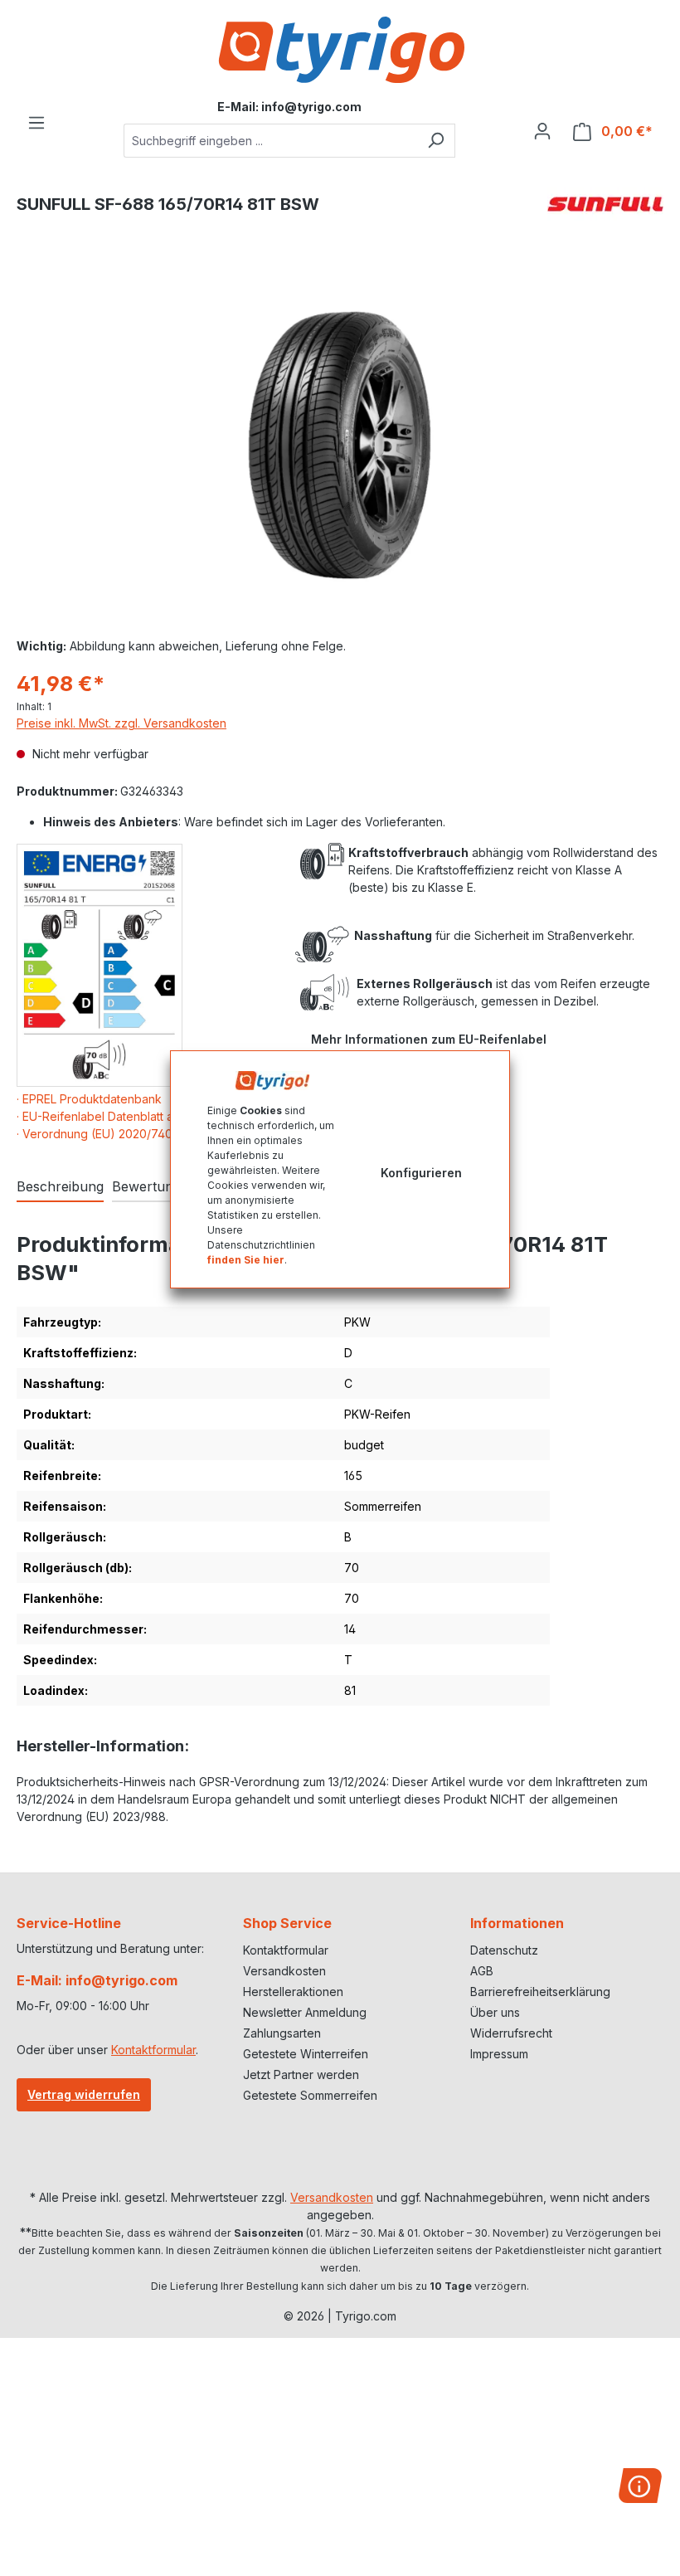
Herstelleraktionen (293, 1992)
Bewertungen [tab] (154, 1186)
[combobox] (270, 141)
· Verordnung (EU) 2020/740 (95, 1134)
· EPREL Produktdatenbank (89, 1099)
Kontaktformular (153, 2050)
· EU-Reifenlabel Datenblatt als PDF (112, 1116)
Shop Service (287, 1923)
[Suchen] (436, 141)
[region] (340, 446)
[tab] (60, 1187)
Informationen (517, 1923)
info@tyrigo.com (311, 107)
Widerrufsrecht (511, 2033)
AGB (482, 1971)
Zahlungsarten (282, 2033)
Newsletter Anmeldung (305, 2012)
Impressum (499, 2054)
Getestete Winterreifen (306, 2054)
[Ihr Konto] (542, 131)
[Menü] (36, 123)
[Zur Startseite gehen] (340, 50)
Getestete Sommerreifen (310, 2095)
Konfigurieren (421, 1173)
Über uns (495, 2012)
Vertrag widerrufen (84, 2094)
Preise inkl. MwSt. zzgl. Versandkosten (121, 723)
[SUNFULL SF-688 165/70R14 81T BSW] (340, 445)
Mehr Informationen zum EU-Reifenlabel (429, 1039)
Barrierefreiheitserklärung (540, 1992)
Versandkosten (284, 1971)
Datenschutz (504, 1950)
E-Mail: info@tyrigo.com (97, 1980)
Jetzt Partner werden (301, 2074)
